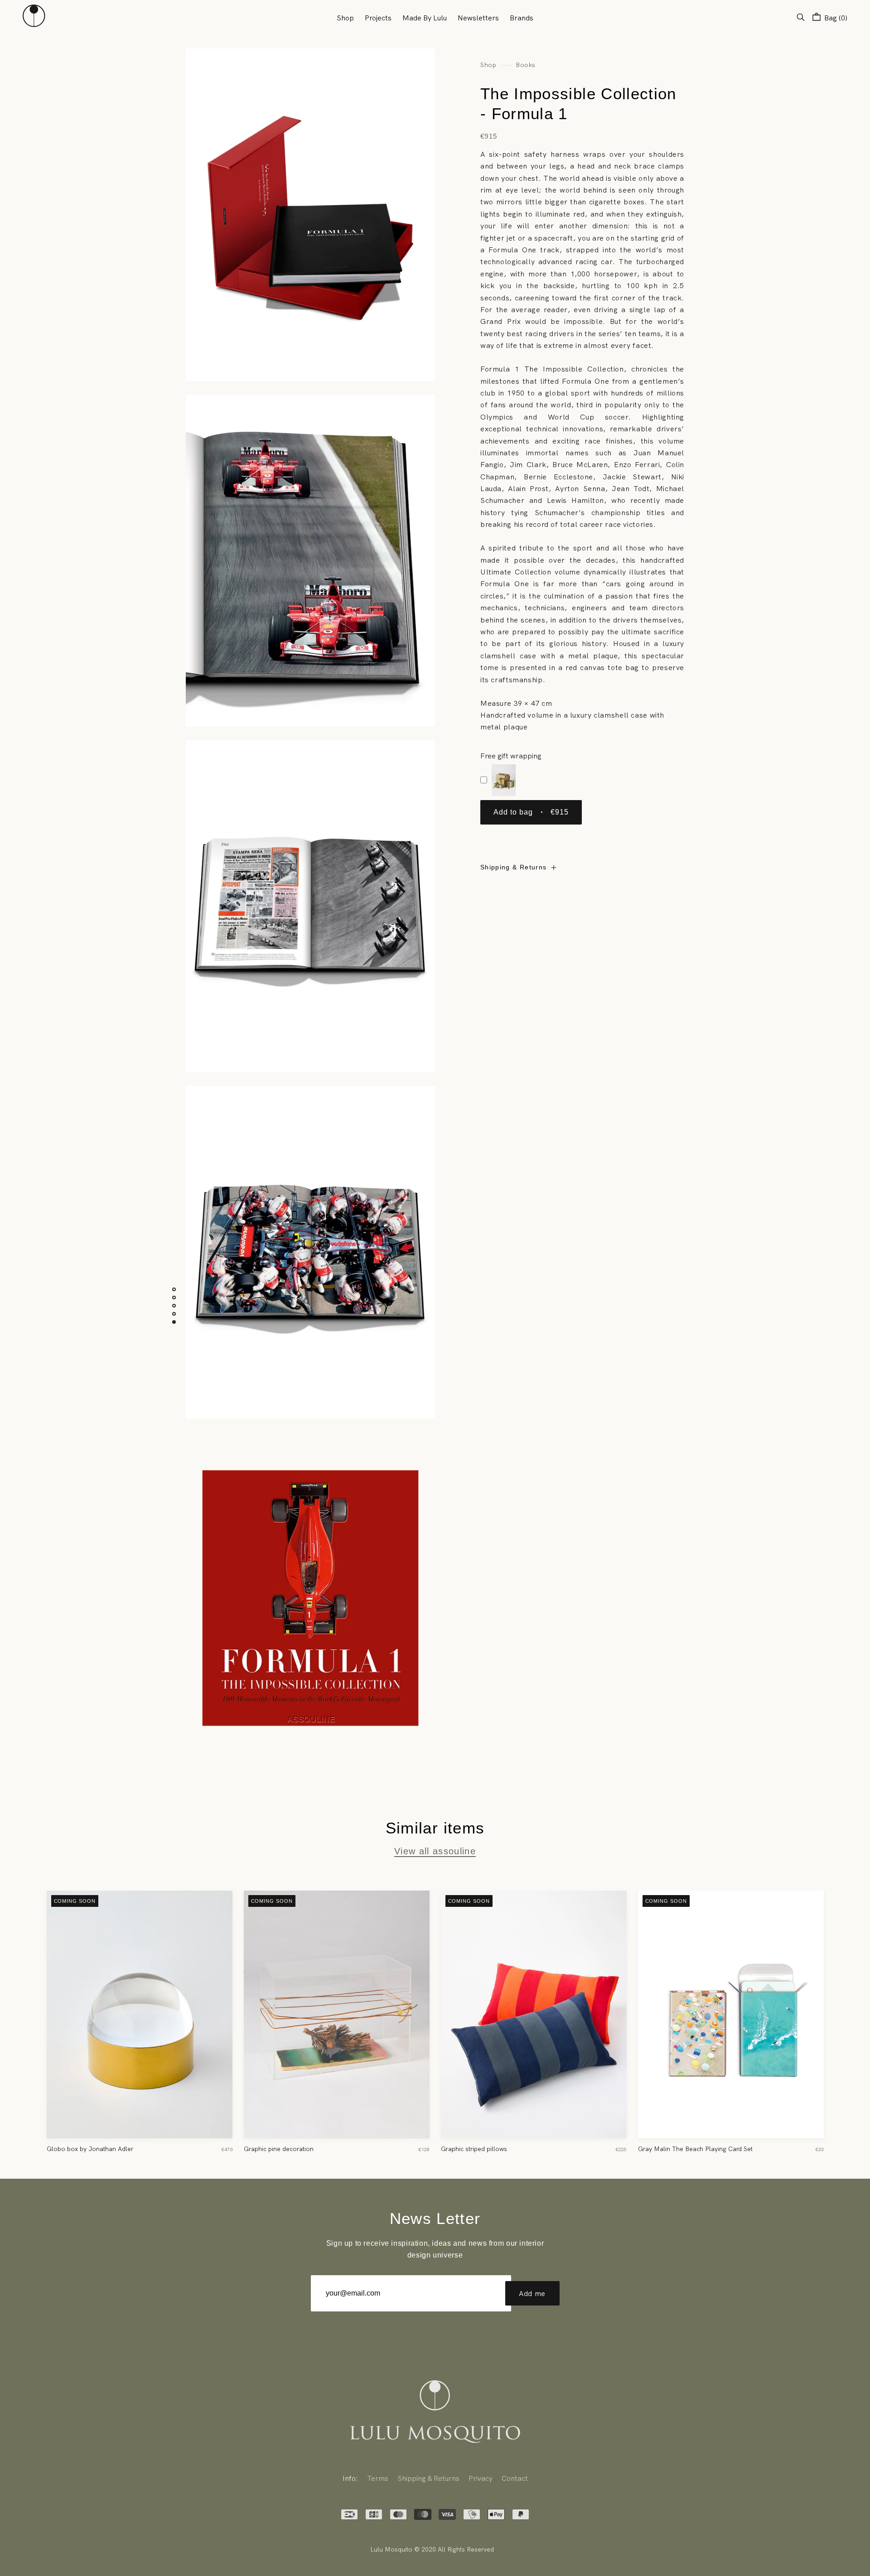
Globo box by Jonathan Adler (90, 2149)
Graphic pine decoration (279, 2149)
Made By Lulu (425, 18)
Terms (378, 2478)
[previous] (25, 2017)
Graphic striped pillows (474, 2149)
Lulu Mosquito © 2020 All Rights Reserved (432, 2549)
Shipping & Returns (513, 867)
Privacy (481, 2478)
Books (526, 65)
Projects (378, 18)
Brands (522, 18)
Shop (345, 18)
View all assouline (435, 1851)
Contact (515, 2478)
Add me (532, 2293)
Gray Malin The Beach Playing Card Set (695, 2149)
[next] (845, 2017)
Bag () (835, 18)
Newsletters (478, 18)
